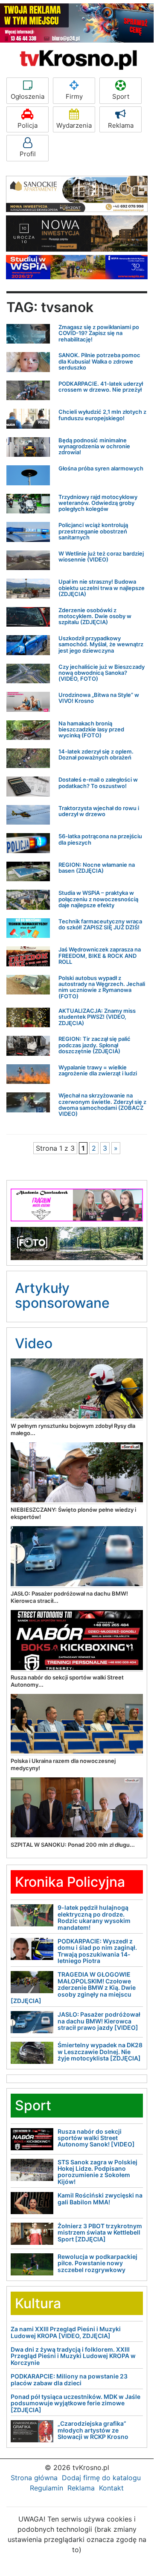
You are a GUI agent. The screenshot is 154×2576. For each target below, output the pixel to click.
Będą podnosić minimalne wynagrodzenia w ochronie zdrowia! (94, 446)
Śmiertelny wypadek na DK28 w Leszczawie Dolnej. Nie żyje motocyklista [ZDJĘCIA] (100, 2052)
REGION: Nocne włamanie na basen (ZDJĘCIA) (97, 868)
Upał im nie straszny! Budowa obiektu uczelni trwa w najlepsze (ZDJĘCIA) (102, 588)
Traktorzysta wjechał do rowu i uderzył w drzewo (99, 811)
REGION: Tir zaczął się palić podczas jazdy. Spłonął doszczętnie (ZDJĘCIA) (94, 1045)
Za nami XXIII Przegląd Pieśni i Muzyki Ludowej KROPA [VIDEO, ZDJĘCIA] (66, 2332)
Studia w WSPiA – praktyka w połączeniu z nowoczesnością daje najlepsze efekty (98, 899)
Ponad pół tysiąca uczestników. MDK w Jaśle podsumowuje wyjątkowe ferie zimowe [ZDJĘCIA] (76, 2403)
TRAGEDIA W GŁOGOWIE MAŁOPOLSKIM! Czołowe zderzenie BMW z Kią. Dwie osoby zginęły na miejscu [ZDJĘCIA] (73, 1987)
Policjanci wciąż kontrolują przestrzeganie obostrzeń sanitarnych (93, 531)
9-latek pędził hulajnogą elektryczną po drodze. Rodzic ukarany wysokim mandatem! (94, 1917)
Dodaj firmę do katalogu (101, 2478)
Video (34, 1343)
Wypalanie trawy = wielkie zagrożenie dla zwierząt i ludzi (98, 1070)
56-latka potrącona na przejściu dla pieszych (100, 839)
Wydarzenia (74, 125)
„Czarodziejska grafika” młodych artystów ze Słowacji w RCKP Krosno (93, 2430)
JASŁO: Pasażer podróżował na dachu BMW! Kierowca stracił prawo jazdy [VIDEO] (99, 2021)
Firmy (74, 96)
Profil (28, 154)
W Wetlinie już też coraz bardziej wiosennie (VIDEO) (101, 556)
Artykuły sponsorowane (62, 1295)
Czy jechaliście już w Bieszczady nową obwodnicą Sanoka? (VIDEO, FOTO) (102, 673)
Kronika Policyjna (70, 1882)
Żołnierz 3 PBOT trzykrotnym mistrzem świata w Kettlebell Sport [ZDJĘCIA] (100, 2232)
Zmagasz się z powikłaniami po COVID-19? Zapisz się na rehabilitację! (99, 333)
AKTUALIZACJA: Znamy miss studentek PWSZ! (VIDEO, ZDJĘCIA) (97, 1017)
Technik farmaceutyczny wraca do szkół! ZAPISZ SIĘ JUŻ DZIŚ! (100, 924)
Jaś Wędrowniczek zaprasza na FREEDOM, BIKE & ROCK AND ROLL (100, 956)
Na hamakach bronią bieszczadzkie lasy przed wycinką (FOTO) (91, 729)
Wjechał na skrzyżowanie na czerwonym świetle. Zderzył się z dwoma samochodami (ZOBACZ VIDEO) (102, 1105)
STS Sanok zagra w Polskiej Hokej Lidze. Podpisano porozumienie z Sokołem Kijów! (97, 2172)
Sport (121, 96)
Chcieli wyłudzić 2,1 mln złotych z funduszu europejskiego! (102, 415)
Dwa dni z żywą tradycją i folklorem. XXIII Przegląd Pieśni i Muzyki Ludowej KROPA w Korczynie (73, 2356)
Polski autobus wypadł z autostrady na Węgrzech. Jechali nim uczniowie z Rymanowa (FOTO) (102, 987)
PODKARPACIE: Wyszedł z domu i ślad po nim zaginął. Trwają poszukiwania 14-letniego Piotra (97, 1951)
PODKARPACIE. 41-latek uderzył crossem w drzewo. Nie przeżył (101, 387)
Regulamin (46, 2488)
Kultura (38, 2303)
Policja (28, 125)
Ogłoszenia (28, 96)
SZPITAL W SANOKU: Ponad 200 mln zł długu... (73, 1845)
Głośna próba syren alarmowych (101, 468)
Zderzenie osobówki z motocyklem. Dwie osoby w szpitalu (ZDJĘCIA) (95, 616)
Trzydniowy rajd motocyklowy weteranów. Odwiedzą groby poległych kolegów (98, 503)
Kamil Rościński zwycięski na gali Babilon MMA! (100, 2198)
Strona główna (34, 2478)
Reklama (121, 125)
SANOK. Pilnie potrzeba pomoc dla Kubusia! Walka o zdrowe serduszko (99, 361)
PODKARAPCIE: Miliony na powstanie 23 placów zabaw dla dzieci (69, 2379)
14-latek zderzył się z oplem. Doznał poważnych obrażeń (96, 754)
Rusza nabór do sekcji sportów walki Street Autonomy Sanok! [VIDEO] (96, 2138)
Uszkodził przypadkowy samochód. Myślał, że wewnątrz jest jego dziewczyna (101, 644)
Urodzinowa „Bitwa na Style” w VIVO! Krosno (99, 698)
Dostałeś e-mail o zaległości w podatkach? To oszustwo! (98, 782)
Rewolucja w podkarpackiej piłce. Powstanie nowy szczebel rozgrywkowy (97, 2263)
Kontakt (111, 2488)
